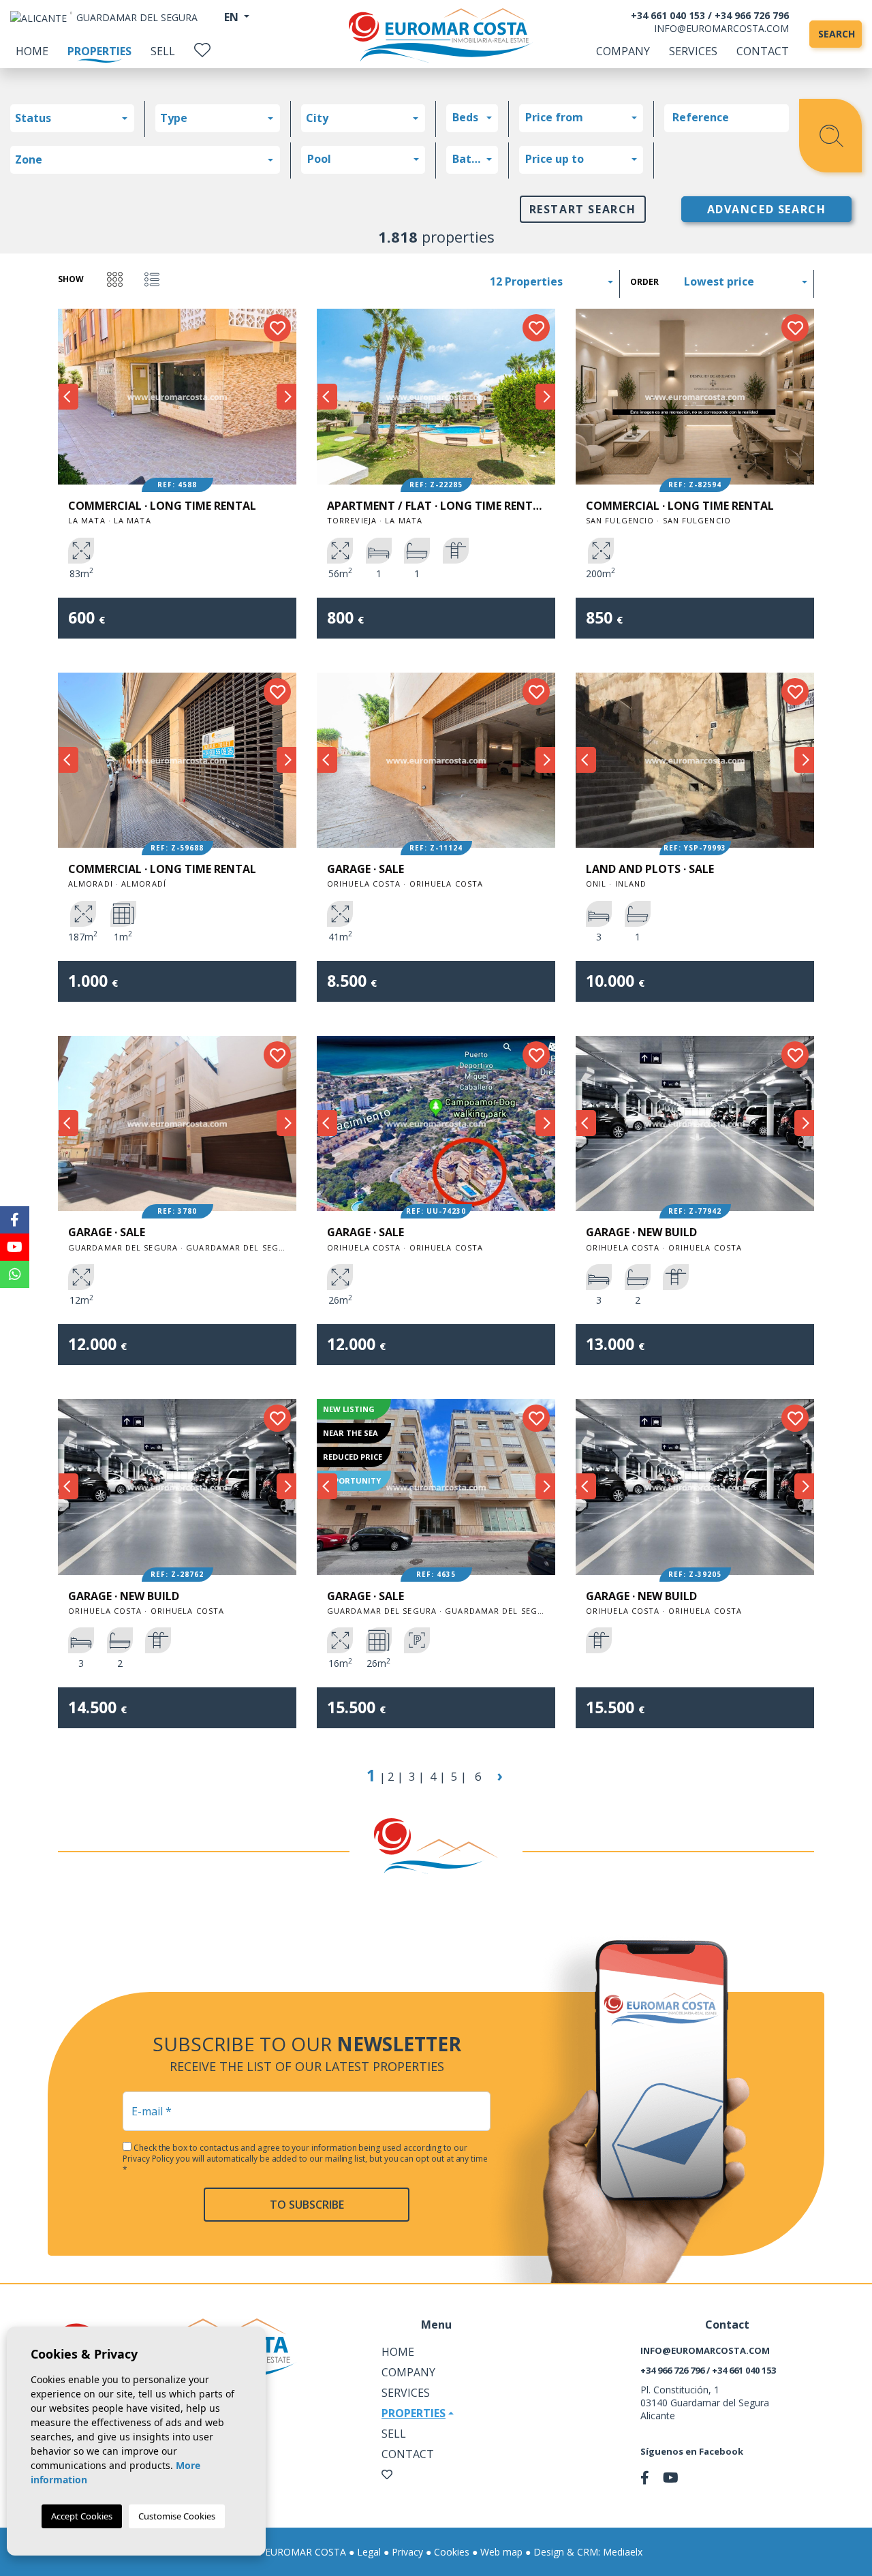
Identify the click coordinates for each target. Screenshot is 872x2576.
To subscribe (307, 2205)
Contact (763, 51)
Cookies (452, 2552)
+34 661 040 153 (668, 15)
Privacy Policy (149, 2159)
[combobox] (72, 118)
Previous (68, 397)
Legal (369, 2552)
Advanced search (767, 209)
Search (837, 34)
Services (693, 51)
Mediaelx (623, 2552)
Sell (163, 51)
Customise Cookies (177, 2516)
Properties (99, 51)
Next (286, 397)
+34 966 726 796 (752, 15)
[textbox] (76, 118)
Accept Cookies (82, 2516)
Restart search (583, 209)
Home (32, 51)
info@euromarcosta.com (721, 28)
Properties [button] (414, 2413)
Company (623, 51)
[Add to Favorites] (277, 328)
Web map (501, 2552)
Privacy (407, 2552)
